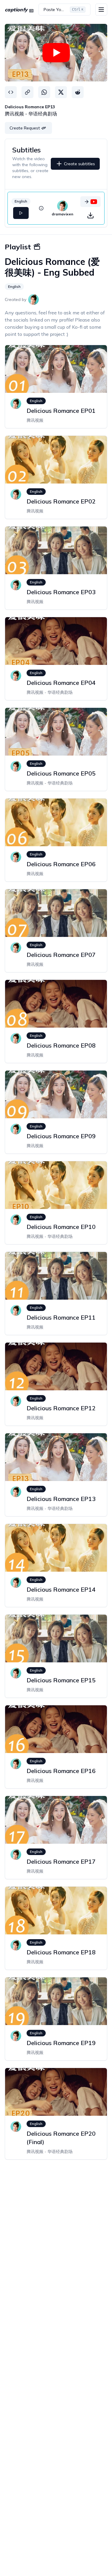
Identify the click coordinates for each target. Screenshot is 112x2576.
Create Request (25, 128)
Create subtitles (79, 164)
